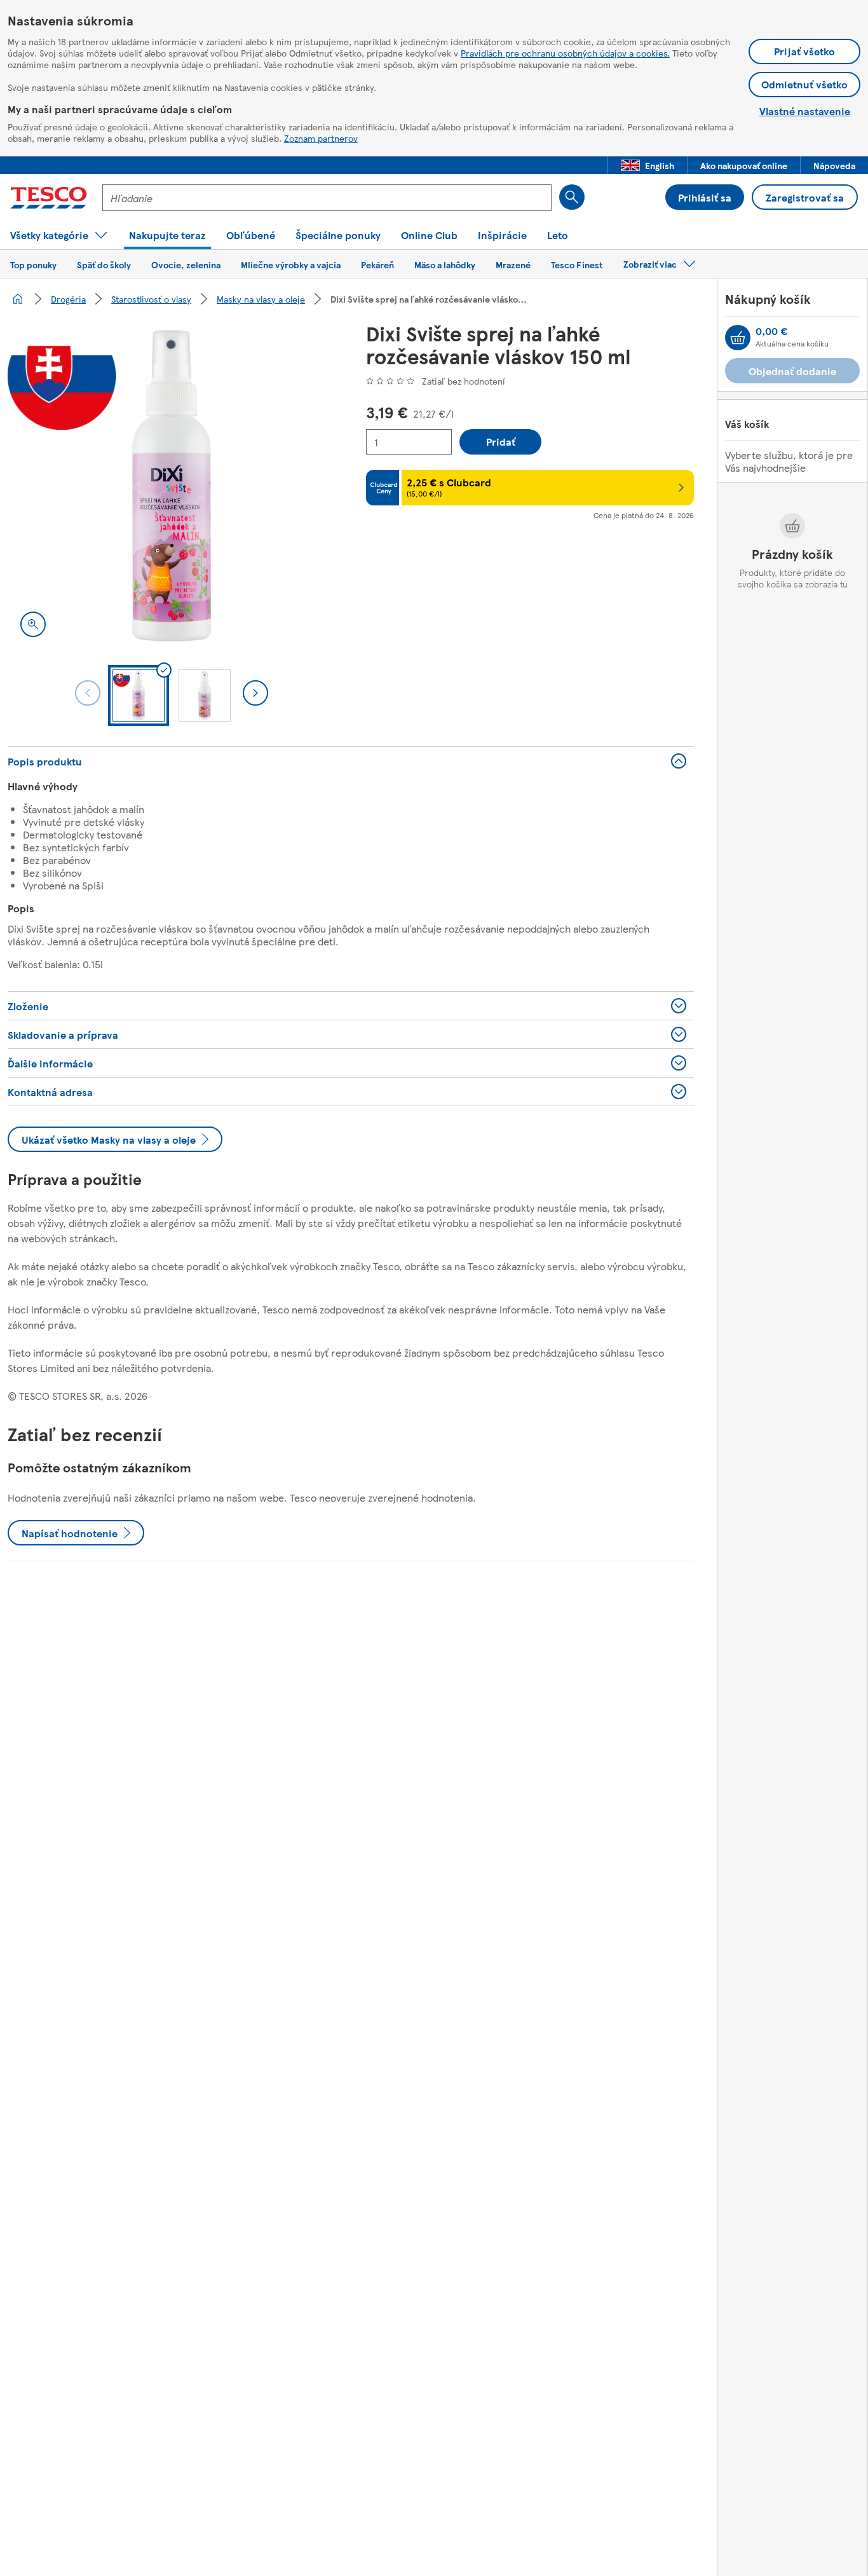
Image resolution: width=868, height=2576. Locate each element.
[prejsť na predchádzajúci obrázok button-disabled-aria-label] (88, 693)
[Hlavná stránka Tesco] (49, 198)
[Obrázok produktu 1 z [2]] (172, 486)
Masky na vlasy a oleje (261, 299)
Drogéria (68, 299)
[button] (648, 165)
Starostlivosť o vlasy (151, 299)
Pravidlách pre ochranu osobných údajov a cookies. (565, 53)
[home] (18, 299)
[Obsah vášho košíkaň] (738, 338)
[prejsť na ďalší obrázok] (255, 693)
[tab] (139, 695)
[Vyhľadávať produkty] (572, 197)
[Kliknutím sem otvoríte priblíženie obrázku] (33, 624)
